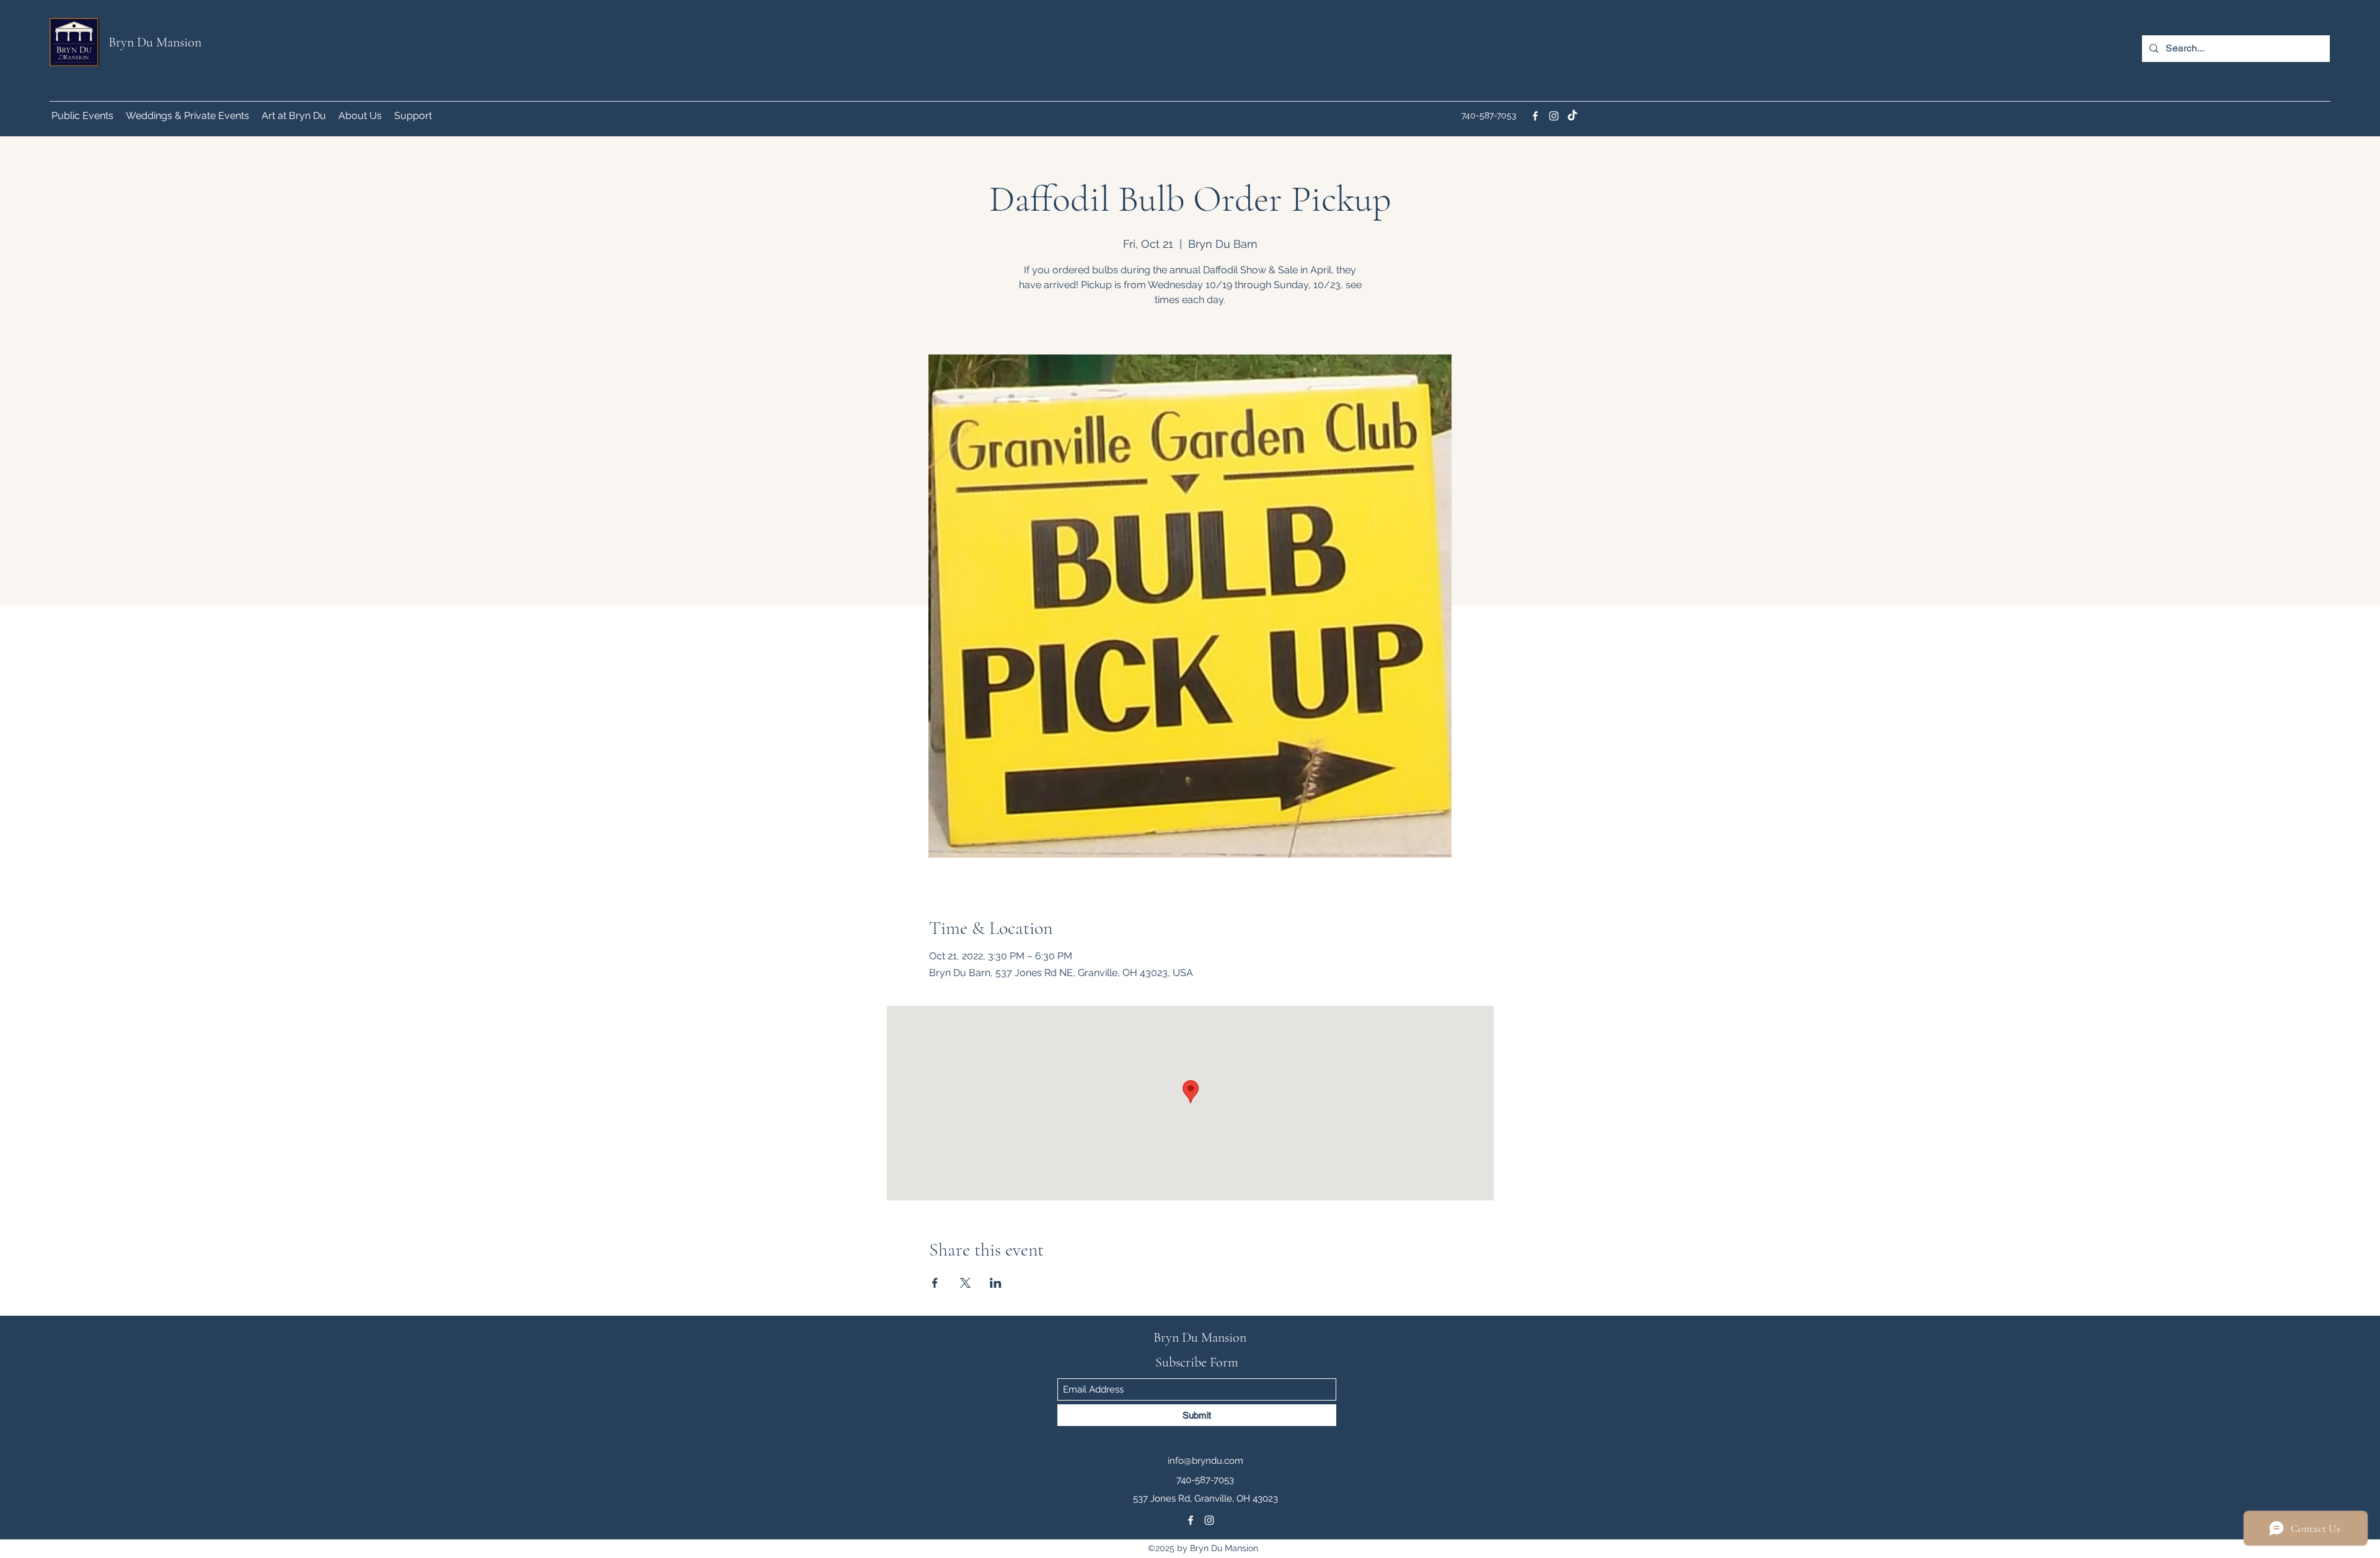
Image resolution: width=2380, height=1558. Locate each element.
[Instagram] (1554, 116)
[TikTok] (1572, 116)
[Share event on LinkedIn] (996, 1283)
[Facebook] (1535, 116)
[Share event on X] (965, 1283)
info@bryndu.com (1205, 1461)
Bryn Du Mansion (155, 42)
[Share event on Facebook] (935, 1283)
